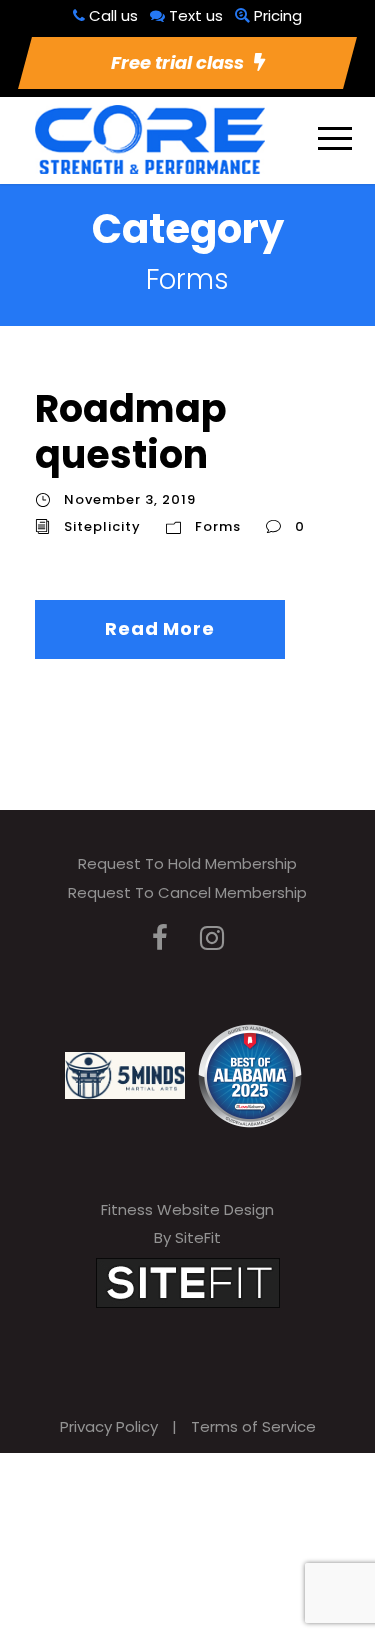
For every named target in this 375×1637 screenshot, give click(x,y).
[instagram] (212, 938)
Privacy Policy (109, 1426)
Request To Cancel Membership (187, 892)
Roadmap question (131, 431)
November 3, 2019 (130, 499)
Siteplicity (102, 526)
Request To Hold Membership (187, 863)
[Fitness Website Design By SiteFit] (188, 1281)
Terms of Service (253, 1426)
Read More (159, 628)
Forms (218, 526)
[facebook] (160, 938)
